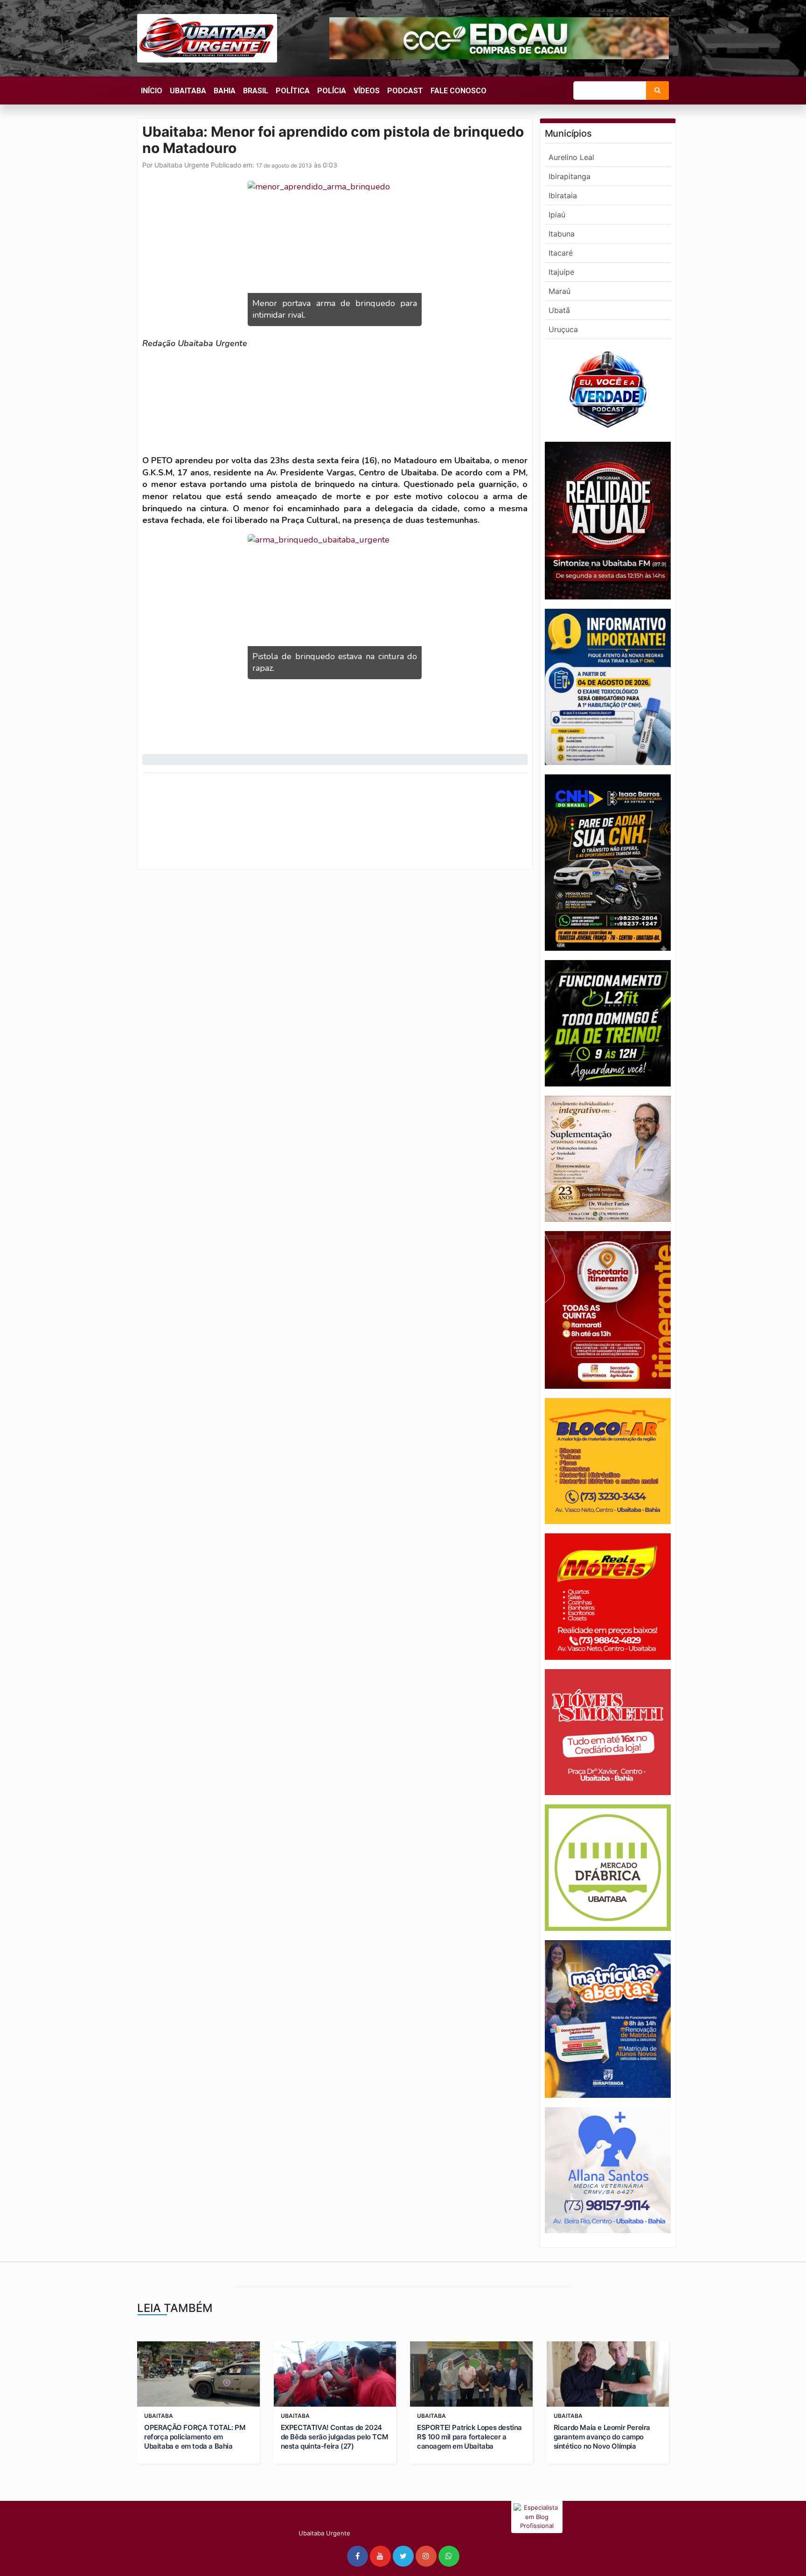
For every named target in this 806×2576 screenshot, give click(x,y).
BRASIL (256, 91)
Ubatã (559, 310)
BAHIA (225, 91)
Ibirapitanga (570, 176)
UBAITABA (188, 91)
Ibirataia (563, 195)
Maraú (559, 291)
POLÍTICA (293, 91)
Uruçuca (563, 329)
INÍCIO (152, 91)
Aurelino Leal (571, 157)
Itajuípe (561, 272)
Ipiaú (557, 215)
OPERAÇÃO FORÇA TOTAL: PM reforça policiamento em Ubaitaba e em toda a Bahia (195, 2437)
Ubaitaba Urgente (181, 165)
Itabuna (562, 234)
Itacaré (561, 253)
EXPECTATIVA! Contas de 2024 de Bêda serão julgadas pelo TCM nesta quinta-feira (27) (335, 2437)
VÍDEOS (367, 91)
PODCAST (405, 91)
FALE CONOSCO (459, 91)
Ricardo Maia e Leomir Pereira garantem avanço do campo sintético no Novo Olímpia (602, 2437)
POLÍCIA (332, 91)
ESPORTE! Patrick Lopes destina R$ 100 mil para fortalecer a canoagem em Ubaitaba (469, 2437)
